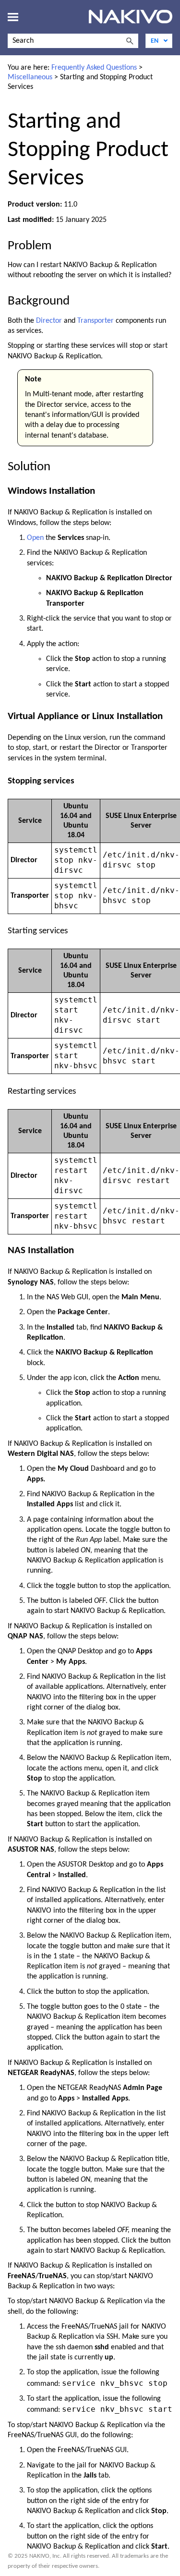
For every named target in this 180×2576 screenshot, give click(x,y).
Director (49, 321)
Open (35, 538)
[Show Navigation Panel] (13, 17)
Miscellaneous (30, 77)
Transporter (96, 321)
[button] (130, 41)
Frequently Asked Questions (94, 68)
